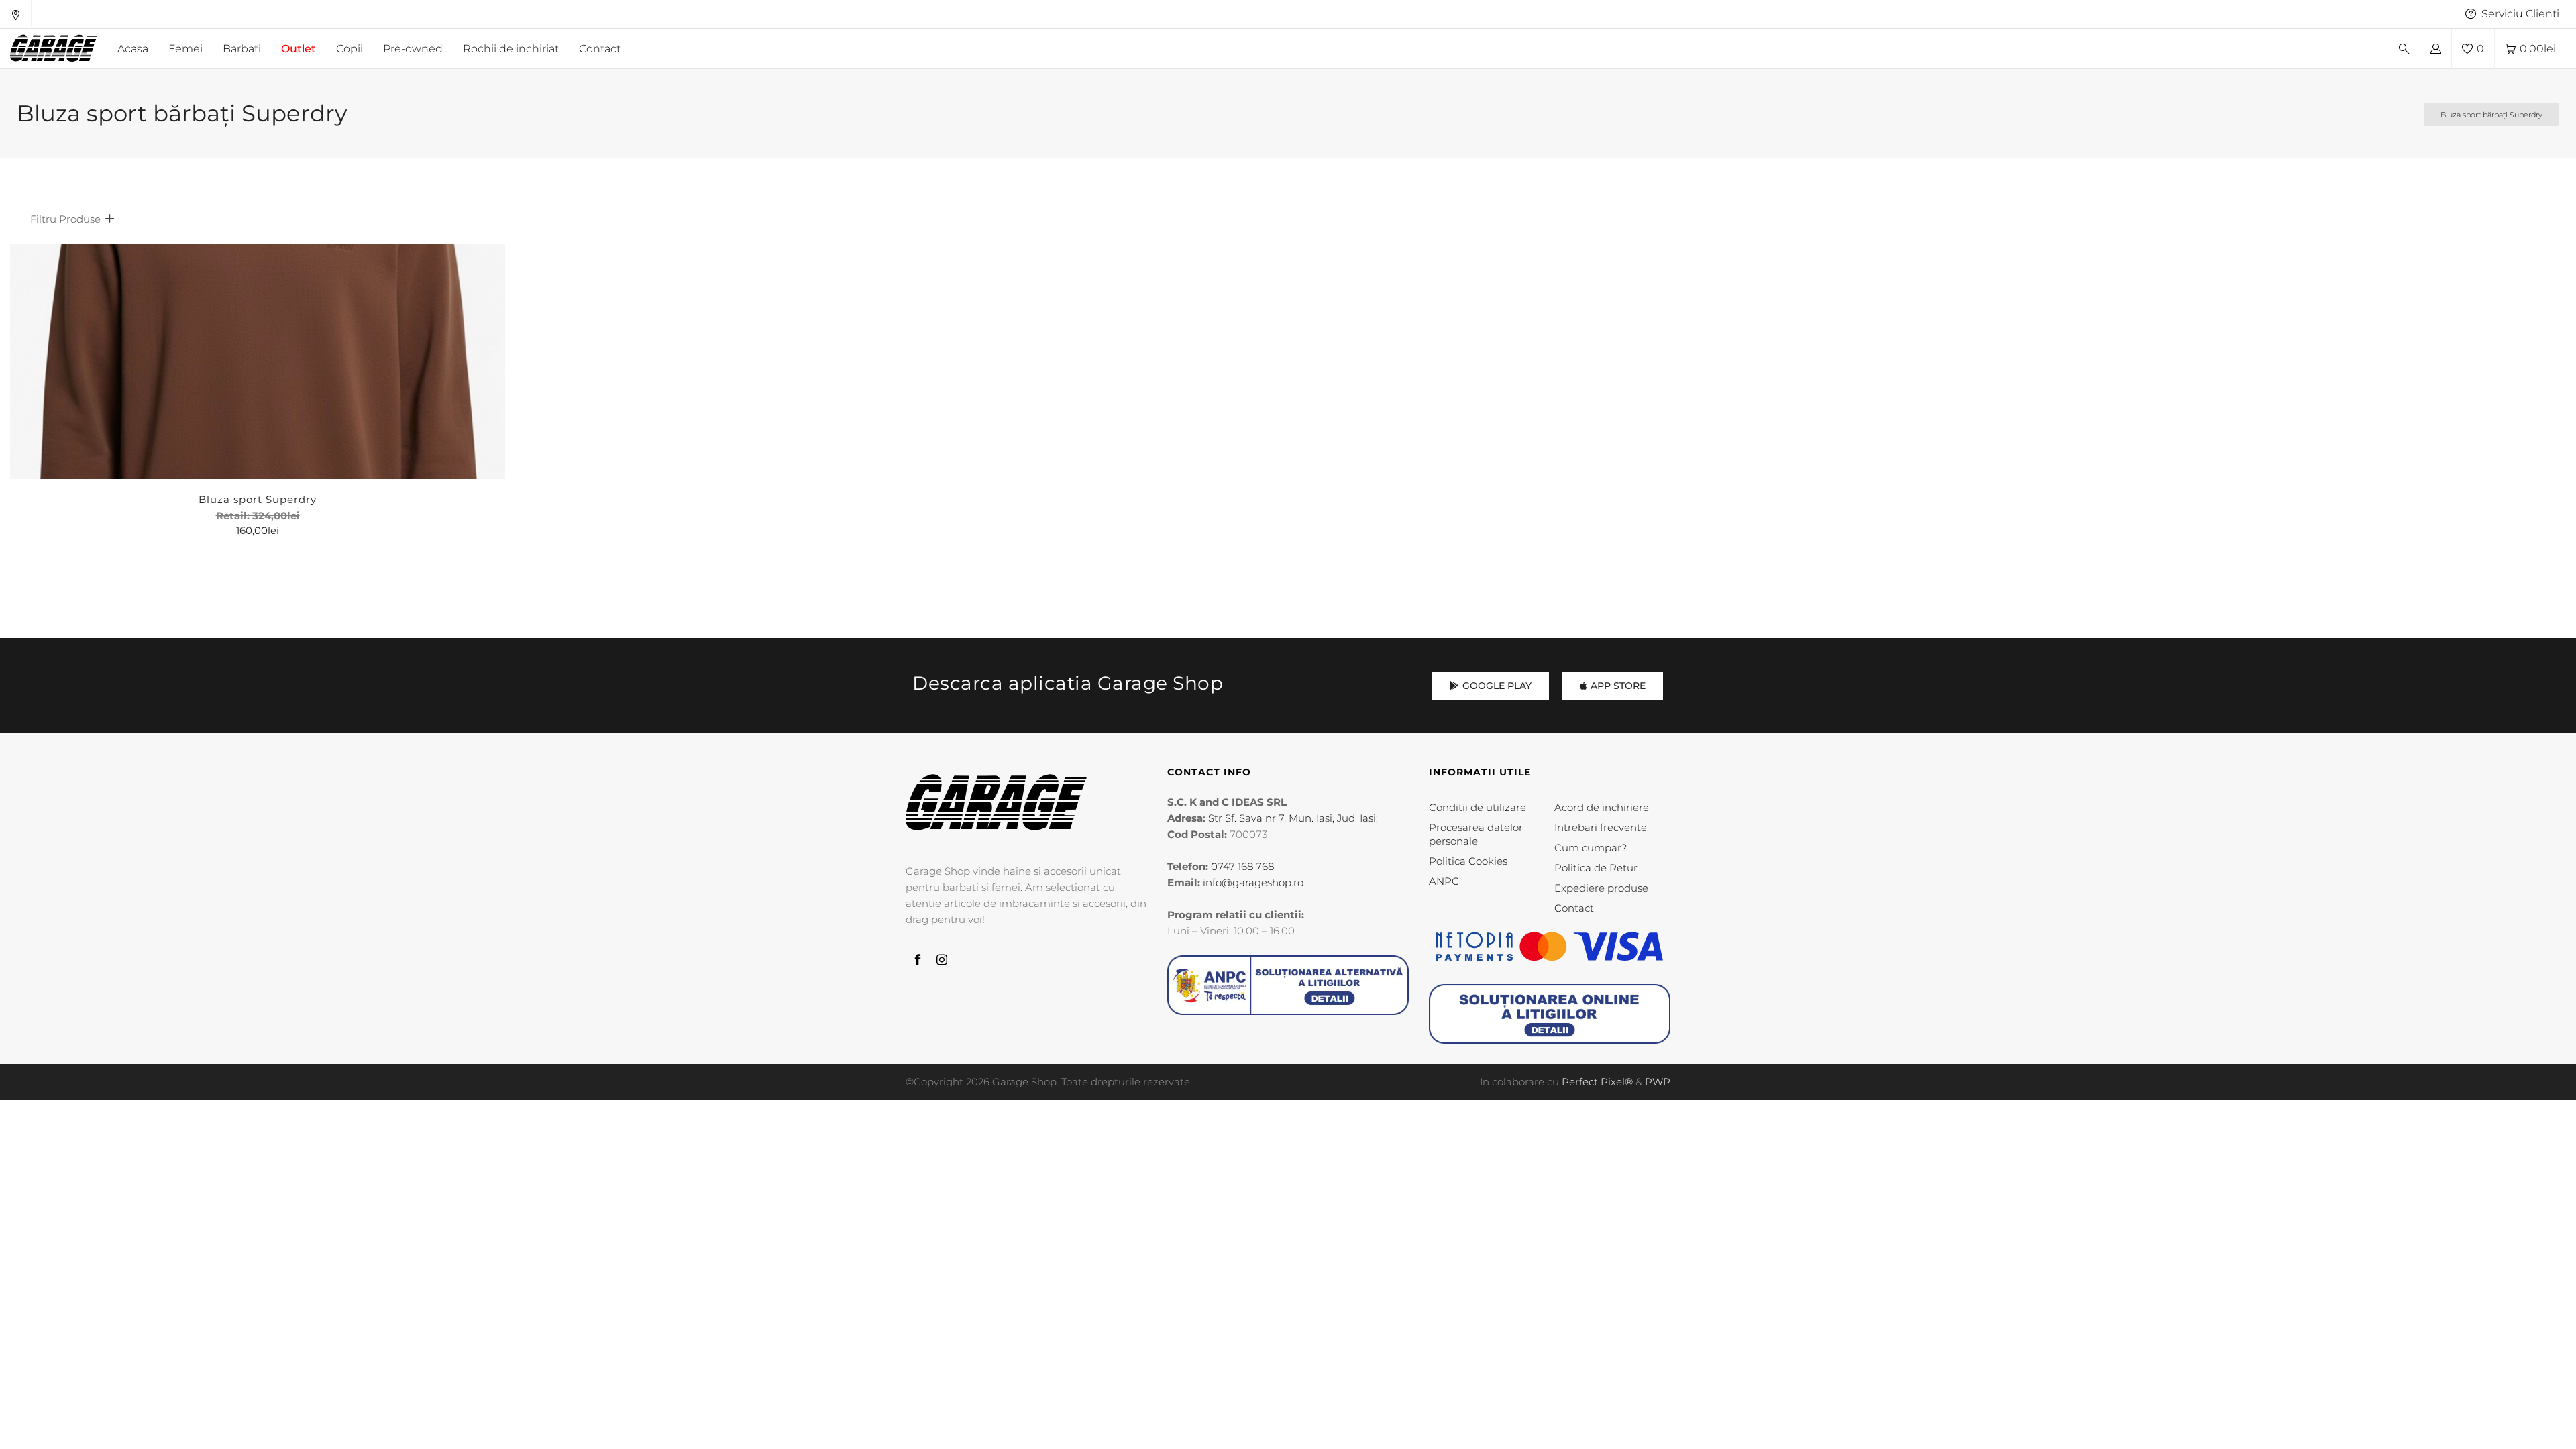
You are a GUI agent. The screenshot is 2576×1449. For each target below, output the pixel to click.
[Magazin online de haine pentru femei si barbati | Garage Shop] (996, 802)
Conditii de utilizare (1478, 807)
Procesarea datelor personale (1476, 834)
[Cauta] (2404, 49)
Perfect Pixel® (1597, 1082)
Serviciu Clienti (2520, 14)
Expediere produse (1601, 888)
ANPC (1444, 881)
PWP (1658, 1082)
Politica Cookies (1468, 861)
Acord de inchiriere (1602, 807)
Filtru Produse (65, 219)
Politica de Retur (1596, 868)
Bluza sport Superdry (258, 499)
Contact (1574, 908)
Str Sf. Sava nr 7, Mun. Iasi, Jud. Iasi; (1293, 818)
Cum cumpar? (1591, 848)
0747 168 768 (1242, 866)
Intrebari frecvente (1601, 827)
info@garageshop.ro (1253, 882)
